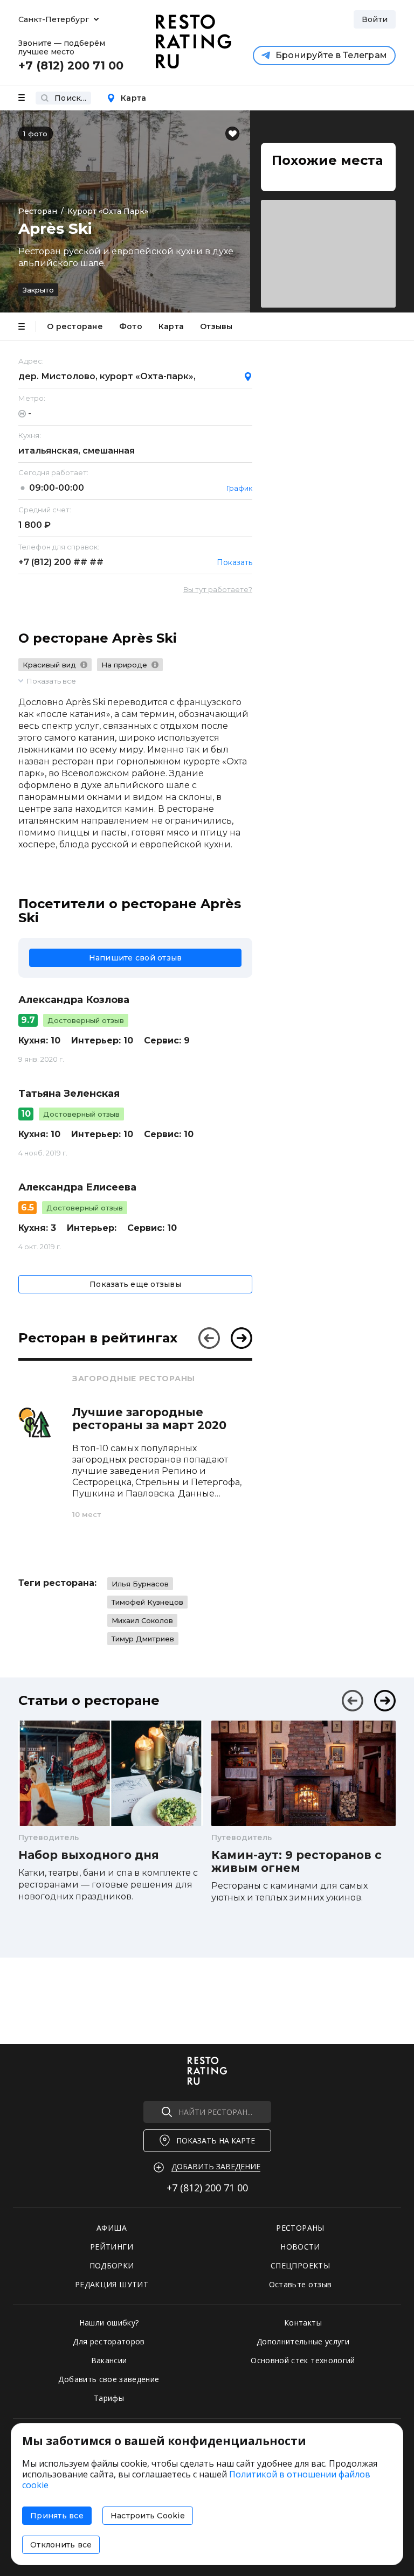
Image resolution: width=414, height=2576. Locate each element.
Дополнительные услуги (303, 2341)
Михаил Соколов (142, 1620)
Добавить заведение (216, 2166)
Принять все (57, 2516)
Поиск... (70, 98)
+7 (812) (61, 562)
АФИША (112, 2228)
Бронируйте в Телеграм (331, 55)
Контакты (303, 2323)
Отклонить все (61, 2545)
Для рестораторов (109, 2341)
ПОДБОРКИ (112, 2265)
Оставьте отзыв (301, 2284)
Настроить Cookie (148, 2516)
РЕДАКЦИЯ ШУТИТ (112, 2284)
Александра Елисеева (77, 1187)
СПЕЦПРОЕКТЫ (300, 2265)
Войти (375, 19)
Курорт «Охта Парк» (108, 211)
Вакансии (109, 2360)
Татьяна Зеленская (69, 1094)
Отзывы (216, 326)
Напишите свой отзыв (136, 958)
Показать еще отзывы (135, 1284)
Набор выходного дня (89, 1855)
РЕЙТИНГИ (112, 2247)
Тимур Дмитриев (143, 1639)
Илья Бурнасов (140, 1584)
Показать (234, 562)
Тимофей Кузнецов (147, 1602)
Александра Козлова (74, 1000)
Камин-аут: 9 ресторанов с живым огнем (296, 1862)
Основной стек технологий (303, 2360)
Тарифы (109, 2398)
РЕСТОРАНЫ (300, 2228)
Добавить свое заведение (109, 2379)
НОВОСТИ (300, 2247)
